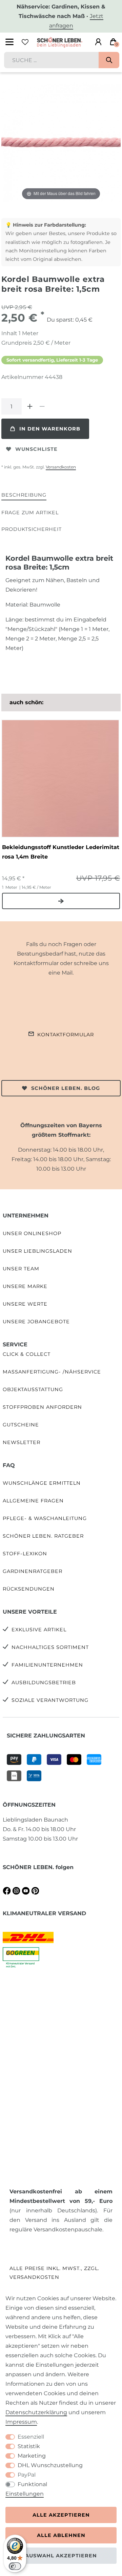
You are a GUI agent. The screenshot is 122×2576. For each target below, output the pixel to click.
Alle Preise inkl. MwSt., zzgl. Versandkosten (54, 2273)
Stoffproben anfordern (42, 1407)
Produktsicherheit (32, 529)
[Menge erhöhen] (30, 406)
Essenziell (31, 2437)
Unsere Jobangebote (36, 1322)
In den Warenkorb (50, 429)
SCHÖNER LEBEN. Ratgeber (43, 1536)
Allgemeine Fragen (33, 1501)
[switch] (15, 2566)
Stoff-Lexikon (25, 1554)
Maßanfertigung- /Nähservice (52, 1372)
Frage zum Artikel (30, 513)
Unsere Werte (25, 1304)
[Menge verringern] (42, 406)
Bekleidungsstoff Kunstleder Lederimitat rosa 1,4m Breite (61, 852)
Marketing (32, 2456)
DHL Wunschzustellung (50, 2465)
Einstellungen (25, 2494)
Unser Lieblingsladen (37, 1251)
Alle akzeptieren (61, 2515)
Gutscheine (21, 1425)
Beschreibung (24, 495)
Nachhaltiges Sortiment (50, 1647)
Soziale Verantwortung (50, 1700)
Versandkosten (61, 467)
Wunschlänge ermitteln (42, 1483)
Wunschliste (36, 449)
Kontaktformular (66, 1035)
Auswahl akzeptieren (61, 2556)
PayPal (27, 2475)
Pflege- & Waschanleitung (45, 1518)
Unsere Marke (25, 1286)
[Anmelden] (98, 42)
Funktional (32, 2484)
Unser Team (21, 1269)
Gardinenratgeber (33, 1571)
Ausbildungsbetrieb (44, 1683)
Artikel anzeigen (61, 901)
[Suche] (109, 60)
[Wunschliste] (25, 42)
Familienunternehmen (47, 1665)
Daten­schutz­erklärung (36, 2412)
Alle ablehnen (61, 2535)
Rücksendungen (29, 1589)
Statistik (29, 2446)
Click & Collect (27, 1354)
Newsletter (22, 1442)
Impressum (21, 2422)
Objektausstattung (33, 1389)
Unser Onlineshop (32, 1233)
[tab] (24, 495)
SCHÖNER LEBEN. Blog (66, 1088)
